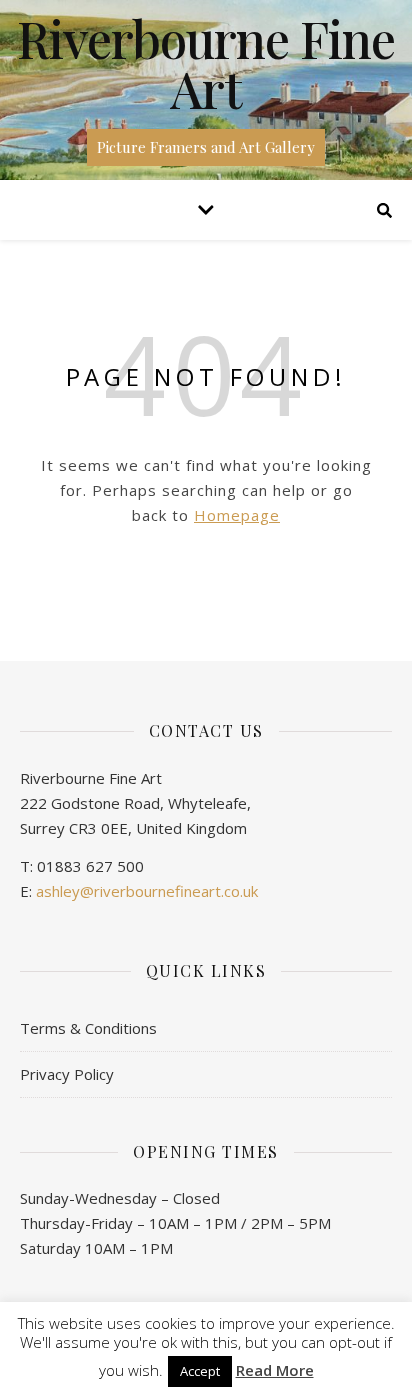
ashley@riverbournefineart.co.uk (147, 891)
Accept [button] (200, 1371)
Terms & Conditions (88, 1028)
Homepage (237, 515)
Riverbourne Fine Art (206, 64)
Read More (275, 1370)
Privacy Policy (67, 1074)
